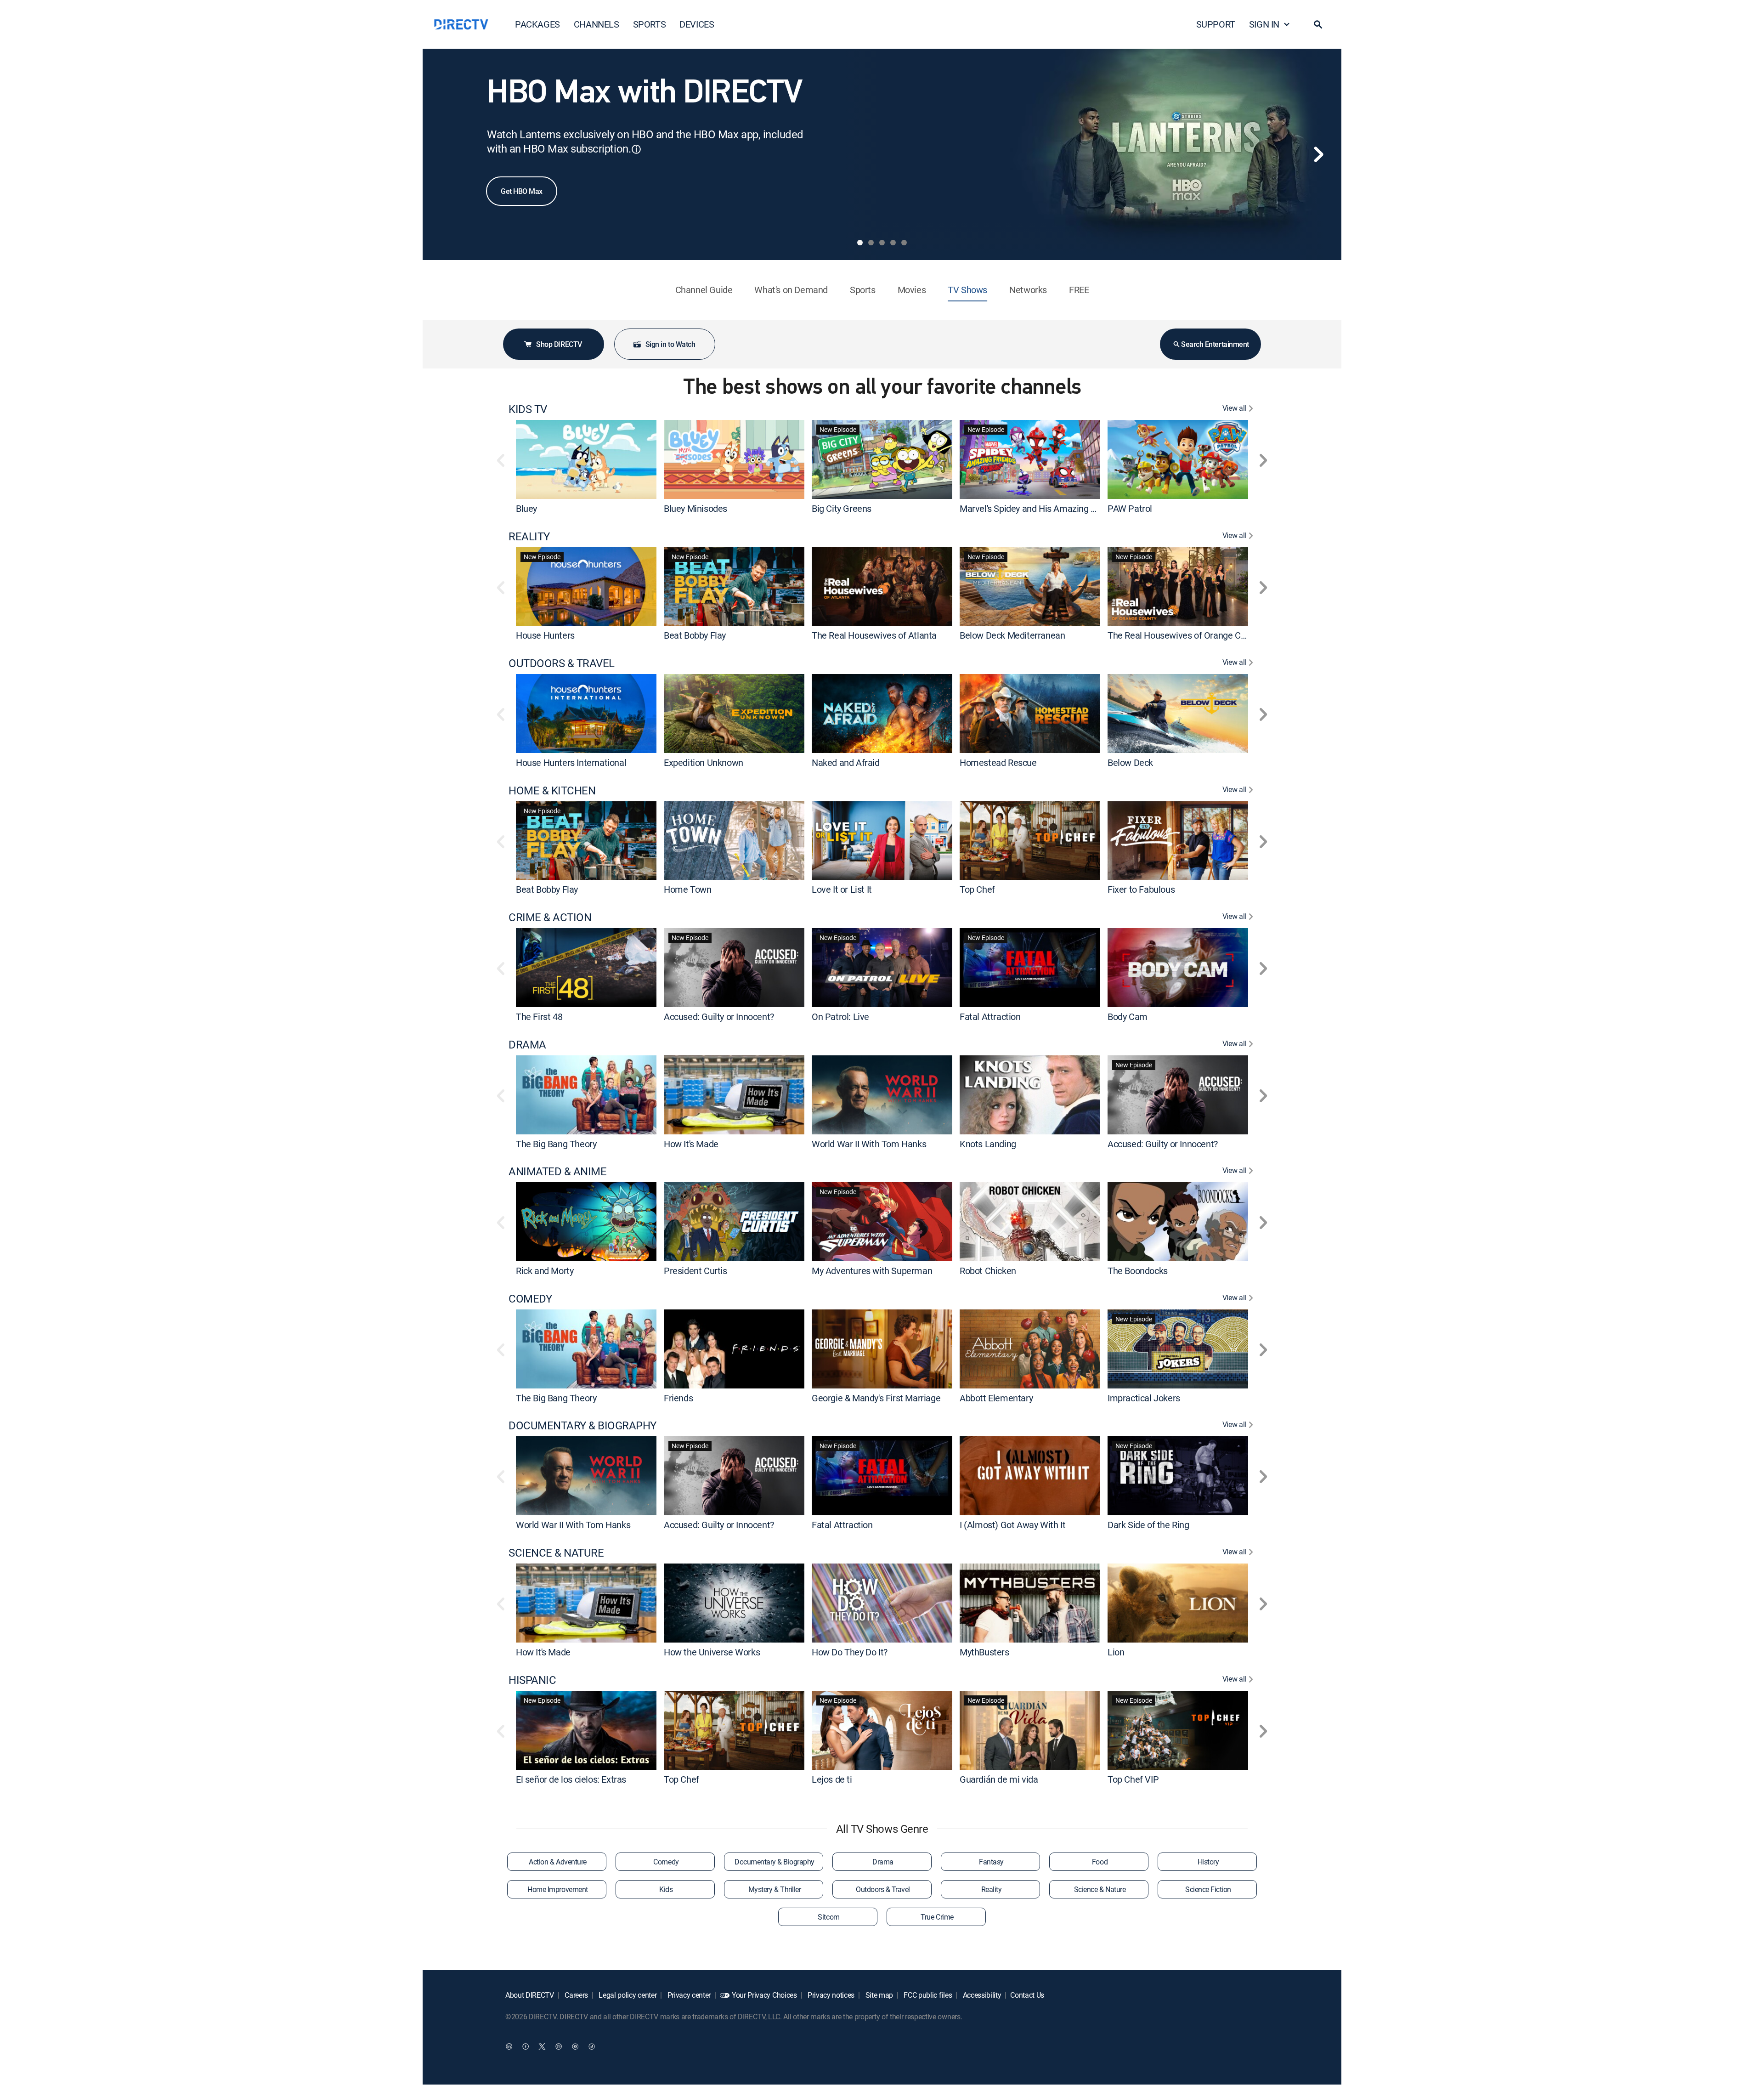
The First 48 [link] (539, 1017)
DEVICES (697, 24)
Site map (878, 1995)
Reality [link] (992, 1889)
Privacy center (688, 1995)
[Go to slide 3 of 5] (882, 243)
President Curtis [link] (695, 1271)
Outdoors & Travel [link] (883, 1889)
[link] (586, 459)
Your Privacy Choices (764, 1995)
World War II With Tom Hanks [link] (869, 1143)
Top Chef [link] (977, 889)
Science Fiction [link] (1208, 1889)
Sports (863, 290)
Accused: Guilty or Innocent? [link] (719, 1017)
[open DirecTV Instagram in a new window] (559, 2046)
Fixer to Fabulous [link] (1141, 889)
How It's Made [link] (691, 1143)
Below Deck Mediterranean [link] (1012, 635)
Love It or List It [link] (842, 889)
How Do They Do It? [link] (850, 1652)
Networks (1028, 290)
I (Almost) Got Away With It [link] (1012, 1525)
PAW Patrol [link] (1130, 508)
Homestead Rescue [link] (998, 762)
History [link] (1208, 1862)
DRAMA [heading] (527, 1045)
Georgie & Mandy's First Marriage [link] (876, 1397)
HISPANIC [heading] (532, 1680)
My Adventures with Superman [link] (872, 1271)
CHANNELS (596, 24)
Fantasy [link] (991, 1862)
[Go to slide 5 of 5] (904, 243)
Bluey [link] (526, 508)
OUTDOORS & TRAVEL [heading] (562, 663)
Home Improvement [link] (557, 1889)
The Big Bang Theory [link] (556, 1143)
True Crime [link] (937, 1917)
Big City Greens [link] (842, 508)
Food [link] (1100, 1862)
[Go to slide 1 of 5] (860, 243)
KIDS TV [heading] (528, 409)
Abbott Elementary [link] (996, 1397)
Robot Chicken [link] (988, 1271)
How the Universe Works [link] (712, 1652)
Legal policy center (627, 1995)
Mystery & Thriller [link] (775, 1889)
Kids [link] (666, 1889)
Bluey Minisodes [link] (695, 508)
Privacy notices (830, 1995)
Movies (912, 290)
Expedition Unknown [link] (704, 762)
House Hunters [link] (545, 635)
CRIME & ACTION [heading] (550, 917)
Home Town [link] (687, 889)
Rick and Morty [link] (545, 1271)
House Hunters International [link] (571, 762)
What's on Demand (791, 290)
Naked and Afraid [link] (846, 762)
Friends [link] (678, 1397)
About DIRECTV (530, 1995)
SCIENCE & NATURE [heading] (556, 1553)
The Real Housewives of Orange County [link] (1185, 635)
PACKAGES (537, 24)
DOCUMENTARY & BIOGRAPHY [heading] (582, 1425)
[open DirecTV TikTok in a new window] (592, 2046)
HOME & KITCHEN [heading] (552, 790)
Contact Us (1027, 1995)
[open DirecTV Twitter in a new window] (542, 2046)
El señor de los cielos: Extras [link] (571, 1779)
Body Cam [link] (1128, 1017)
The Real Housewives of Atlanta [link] (874, 635)
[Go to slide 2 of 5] (871, 243)
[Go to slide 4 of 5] (893, 243)
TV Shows (967, 290)
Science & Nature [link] (1100, 1889)
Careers (576, 1995)
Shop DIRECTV (559, 344)
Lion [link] (1116, 1652)
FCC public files (927, 1995)
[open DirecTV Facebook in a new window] (526, 2046)
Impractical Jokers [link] (1144, 1397)
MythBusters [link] (984, 1652)
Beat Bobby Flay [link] (695, 635)
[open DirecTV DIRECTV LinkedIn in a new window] (509, 2046)
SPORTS (650, 24)
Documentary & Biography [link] (775, 1862)
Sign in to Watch (670, 344)
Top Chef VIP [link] (1133, 1779)
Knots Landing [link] (988, 1143)
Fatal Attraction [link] (990, 1017)
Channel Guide (704, 290)
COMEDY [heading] (530, 1299)
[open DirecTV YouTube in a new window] (575, 2046)
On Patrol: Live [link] (840, 1017)
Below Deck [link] (1130, 762)
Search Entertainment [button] (1215, 344)
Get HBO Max (522, 191)
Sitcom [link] (828, 1917)
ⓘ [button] (636, 149)
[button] (1318, 24)
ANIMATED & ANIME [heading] (557, 1171)
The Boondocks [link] (1138, 1271)
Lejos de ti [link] (832, 1779)
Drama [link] (883, 1862)
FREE (1079, 290)
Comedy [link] (666, 1862)
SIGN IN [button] (1264, 24)
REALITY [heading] (529, 536)
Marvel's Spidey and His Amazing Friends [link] (1040, 508)
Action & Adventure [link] (557, 1862)
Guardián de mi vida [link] (999, 1779)
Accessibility (981, 1995)
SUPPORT (1216, 24)
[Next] (1318, 154)
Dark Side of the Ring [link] (1148, 1525)
